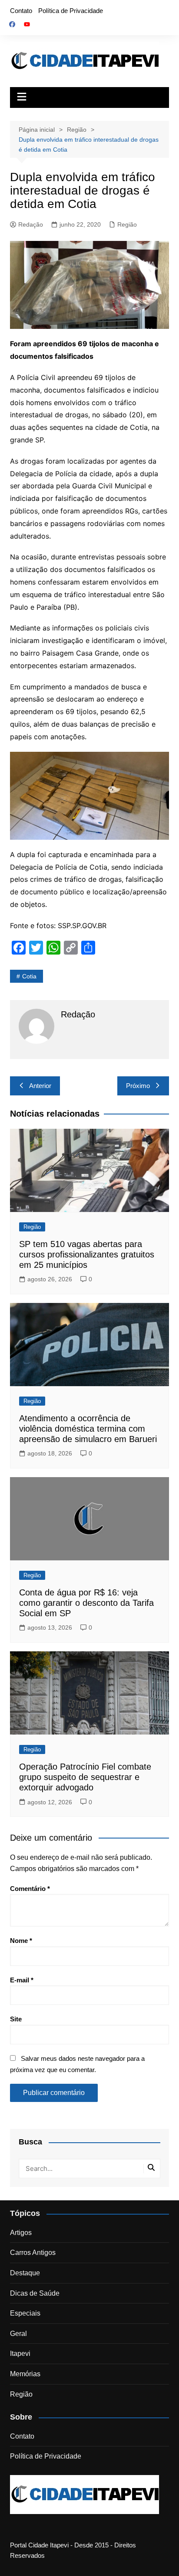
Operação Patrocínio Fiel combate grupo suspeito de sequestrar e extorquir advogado (85, 1777)
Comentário (30, 1889)
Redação (31, 224)
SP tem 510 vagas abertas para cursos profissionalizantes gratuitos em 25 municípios (87, 1254)
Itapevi (20, 2353)
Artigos (21, 2233)
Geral (18, 2334)
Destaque (25, 2273)
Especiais (25, 2313)
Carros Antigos (33, 2253)
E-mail (22, 1980)
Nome (21, 1941)
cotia (29, 976)
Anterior (40, 1086)
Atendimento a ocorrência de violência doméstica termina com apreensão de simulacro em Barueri (88, 1429)
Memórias (25, 2374)
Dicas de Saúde (35, 2293)
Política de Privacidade (71, 11)
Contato (21, 11)
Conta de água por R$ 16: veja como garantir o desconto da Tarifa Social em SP (86, 1603)
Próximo (138, 1086)
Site (16, 2019)
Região (127, 224)
